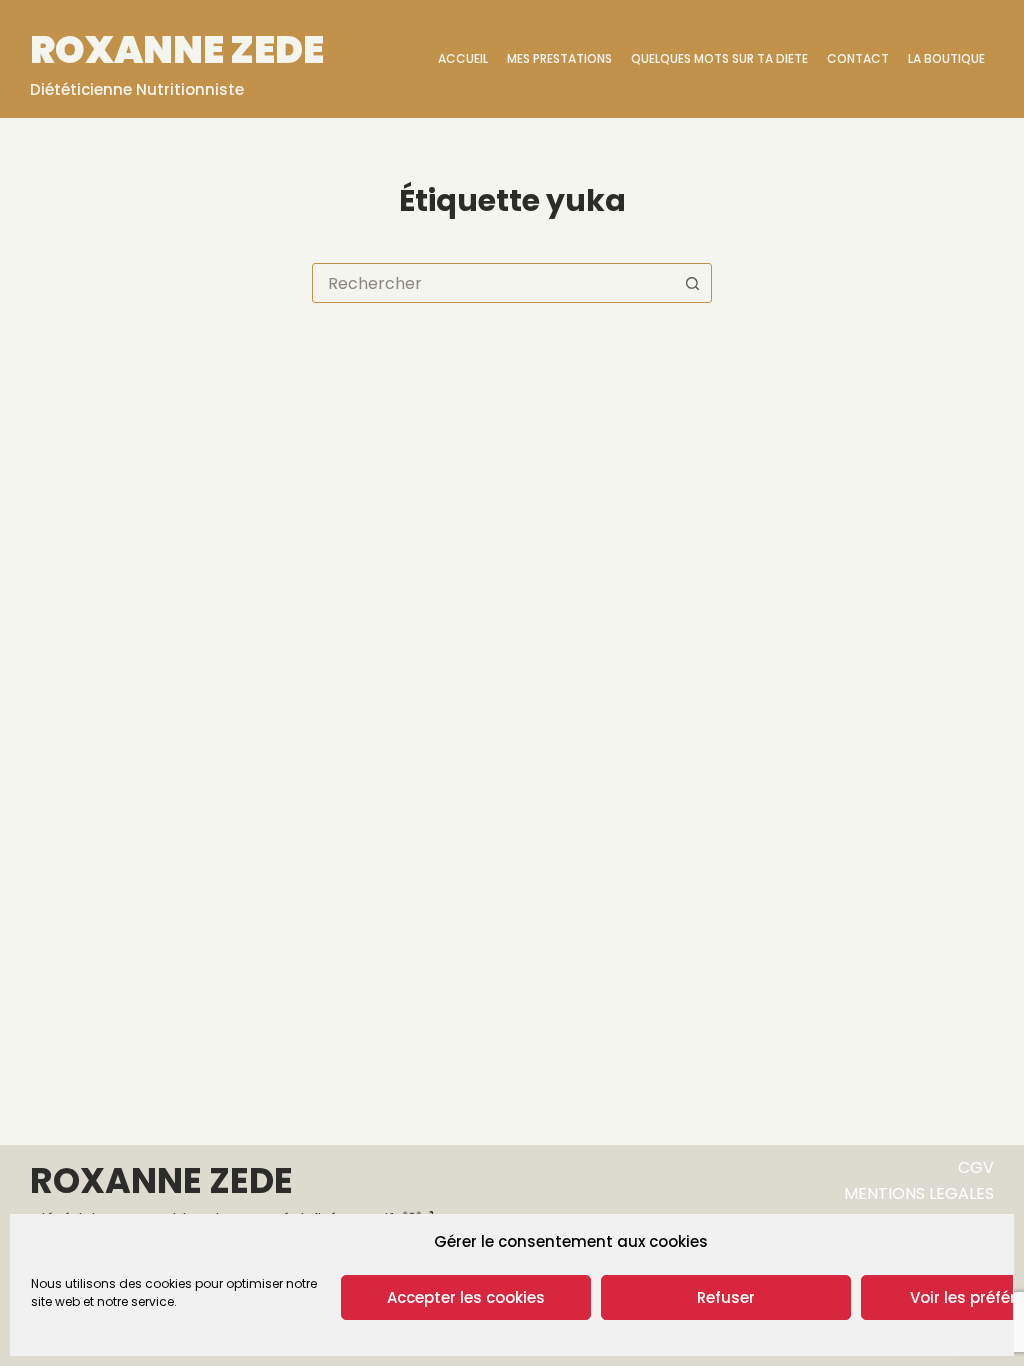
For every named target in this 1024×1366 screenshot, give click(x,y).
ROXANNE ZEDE (177, 49)
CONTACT (858, 58)
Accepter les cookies (466, 1297)
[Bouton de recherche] (692, 283)
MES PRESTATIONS (559, 58)
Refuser (726, 1297)
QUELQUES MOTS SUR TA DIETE (719, 58)
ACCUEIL (463, 58)
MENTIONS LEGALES (919, 1193)
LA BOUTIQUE (946, 58)
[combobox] (493, 283)
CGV (976, 1167)
